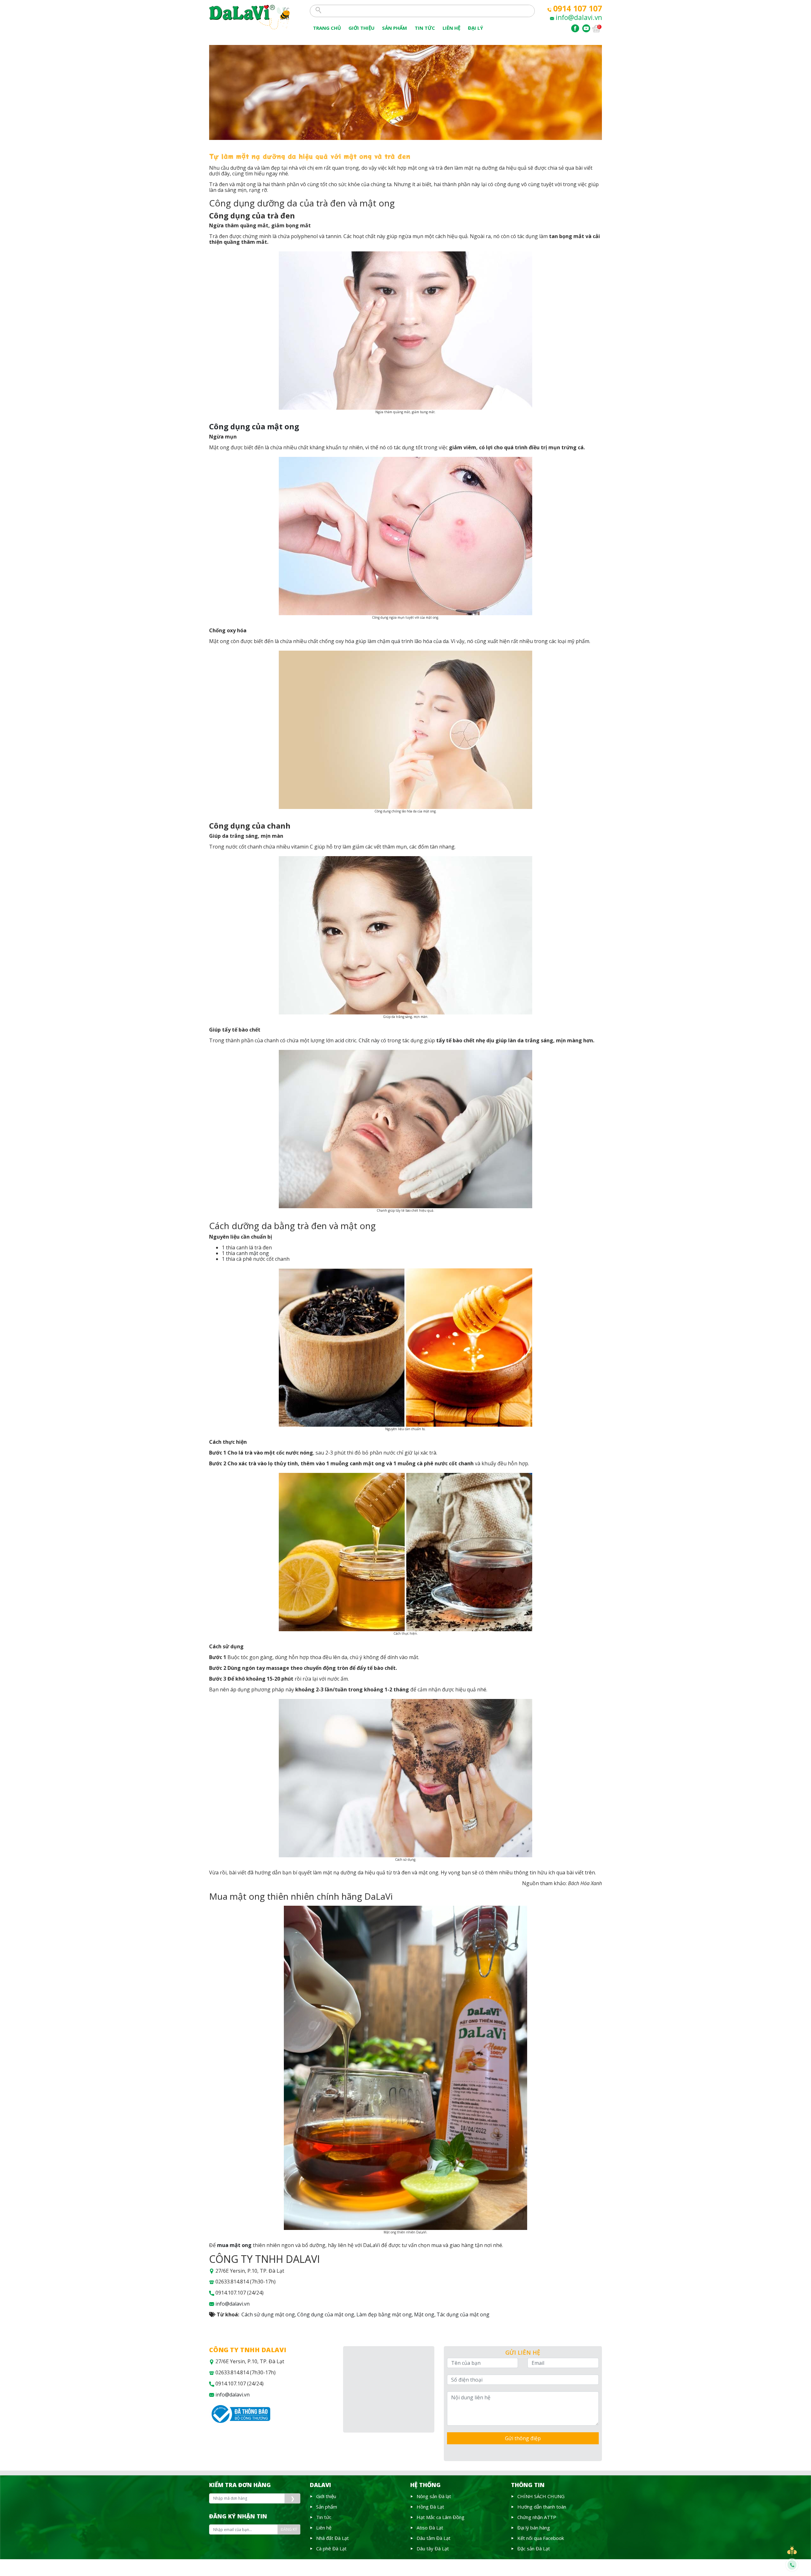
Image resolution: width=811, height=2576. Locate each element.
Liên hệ (324, 2528)
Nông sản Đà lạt (434, 2496)
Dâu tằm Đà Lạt (434, 2538)
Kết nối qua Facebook (541, 2538)
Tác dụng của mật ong (463, 2314)
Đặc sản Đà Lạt (534, 2548)
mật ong (259, 1253)
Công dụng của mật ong (326, 2314)
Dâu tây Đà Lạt (433, 2548)
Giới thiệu (361, 28)
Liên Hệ (451, 28)
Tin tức (425, 28)
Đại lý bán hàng (534, 2528)
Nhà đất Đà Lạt (332, 2538)
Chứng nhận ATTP (537, 2517)
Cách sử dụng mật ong (268, 2314)
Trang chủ (327, 28)
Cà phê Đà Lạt (331, 2548)
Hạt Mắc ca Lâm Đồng (441, 2517)
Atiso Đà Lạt (430, 2528)
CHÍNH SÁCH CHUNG (541, 2496)
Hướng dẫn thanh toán (542, 2507)
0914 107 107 (578, 8)
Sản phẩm (395, 28)
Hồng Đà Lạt (430, 2507)
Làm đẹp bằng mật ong (384, 2314)
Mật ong (424, 2314)
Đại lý (476, 28)
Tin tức (324, 2517)
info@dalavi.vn (579, 17)
